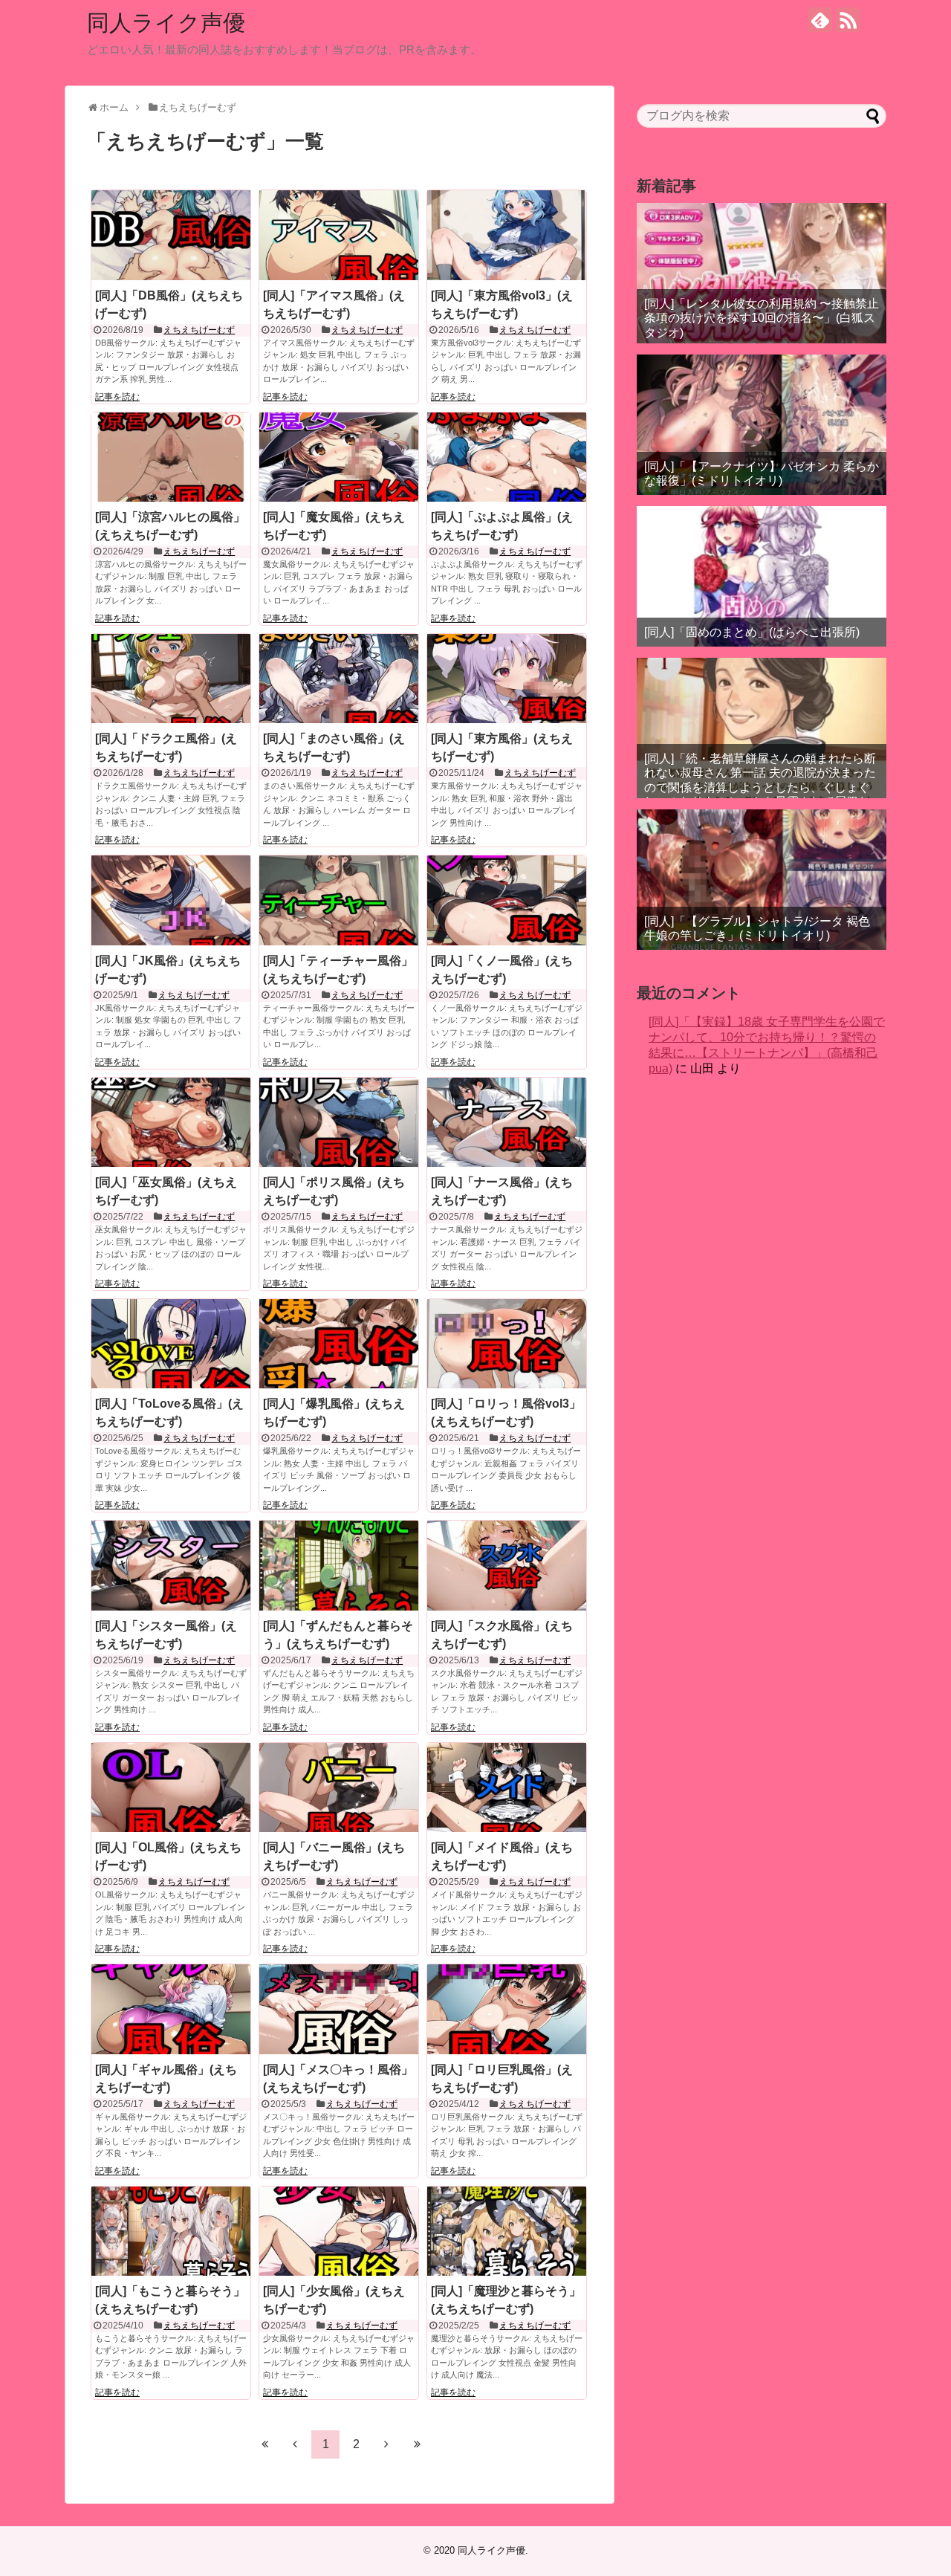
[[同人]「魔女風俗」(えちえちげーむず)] (339, 457)
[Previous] (295, 2444)
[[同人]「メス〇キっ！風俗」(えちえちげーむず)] (339, 2009)
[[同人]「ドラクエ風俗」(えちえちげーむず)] (171, 679)
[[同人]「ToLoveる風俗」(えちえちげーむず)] (171, 1344)
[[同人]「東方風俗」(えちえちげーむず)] (507, 679)
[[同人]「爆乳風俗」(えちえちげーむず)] (339, 1344)
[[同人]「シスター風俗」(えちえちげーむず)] (171, 1565)
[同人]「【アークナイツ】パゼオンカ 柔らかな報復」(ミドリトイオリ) (762, 473)
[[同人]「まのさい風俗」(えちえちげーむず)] (339, 679)
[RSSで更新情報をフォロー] (848, 20)
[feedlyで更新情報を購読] (820, 20)
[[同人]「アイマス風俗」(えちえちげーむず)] (339, 235)
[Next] (386, 2444)
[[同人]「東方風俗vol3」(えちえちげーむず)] (507, 235)
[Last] (417, 2444)
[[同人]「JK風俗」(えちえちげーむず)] (171, 900)
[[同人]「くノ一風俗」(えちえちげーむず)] (507, 900)
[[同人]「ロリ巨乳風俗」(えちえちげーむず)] (507, 2009)
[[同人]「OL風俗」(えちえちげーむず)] (171, 1787)
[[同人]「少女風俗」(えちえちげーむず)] (339, 2231)
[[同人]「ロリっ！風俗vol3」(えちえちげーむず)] (507, 1344)
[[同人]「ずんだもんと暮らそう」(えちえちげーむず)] (339, 1565)
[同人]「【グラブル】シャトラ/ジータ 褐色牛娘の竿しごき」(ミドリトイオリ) (757, 928)
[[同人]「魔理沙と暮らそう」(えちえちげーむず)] (507, 2231)
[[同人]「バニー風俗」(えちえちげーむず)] (339, 1787)
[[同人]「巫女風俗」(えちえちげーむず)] (171, 1122)
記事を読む (117, 397)
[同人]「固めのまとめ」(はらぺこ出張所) (752, 632)
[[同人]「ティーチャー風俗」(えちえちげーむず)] (339, 900)
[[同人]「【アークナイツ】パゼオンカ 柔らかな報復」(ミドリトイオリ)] (762, 425)
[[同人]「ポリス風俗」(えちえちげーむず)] (339, 1122)
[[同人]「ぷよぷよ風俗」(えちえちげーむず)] (507, 457)
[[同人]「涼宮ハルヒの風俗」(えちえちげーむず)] (171, 457)
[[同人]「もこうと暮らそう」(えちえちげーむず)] (171, 2231)
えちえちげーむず (199, 330)
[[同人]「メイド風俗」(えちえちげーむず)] (507, 1787)
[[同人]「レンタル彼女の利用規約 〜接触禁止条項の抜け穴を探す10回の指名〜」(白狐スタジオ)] (762, 273)
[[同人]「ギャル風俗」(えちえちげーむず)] (171, 2009)
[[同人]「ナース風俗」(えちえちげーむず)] (507, 1122)
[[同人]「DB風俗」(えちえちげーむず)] (171, 235)
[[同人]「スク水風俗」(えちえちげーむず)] (507, 1565)
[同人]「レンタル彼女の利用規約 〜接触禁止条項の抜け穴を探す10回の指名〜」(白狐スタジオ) (762, 318)
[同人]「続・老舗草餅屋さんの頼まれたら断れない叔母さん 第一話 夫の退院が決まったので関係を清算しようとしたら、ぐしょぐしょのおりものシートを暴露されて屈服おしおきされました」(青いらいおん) (760, 787)
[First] (264, 2444)
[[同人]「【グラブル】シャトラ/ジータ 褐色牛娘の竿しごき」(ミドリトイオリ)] (762, 880)
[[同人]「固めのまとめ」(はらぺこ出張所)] (762, 576)
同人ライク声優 (166, 23)
